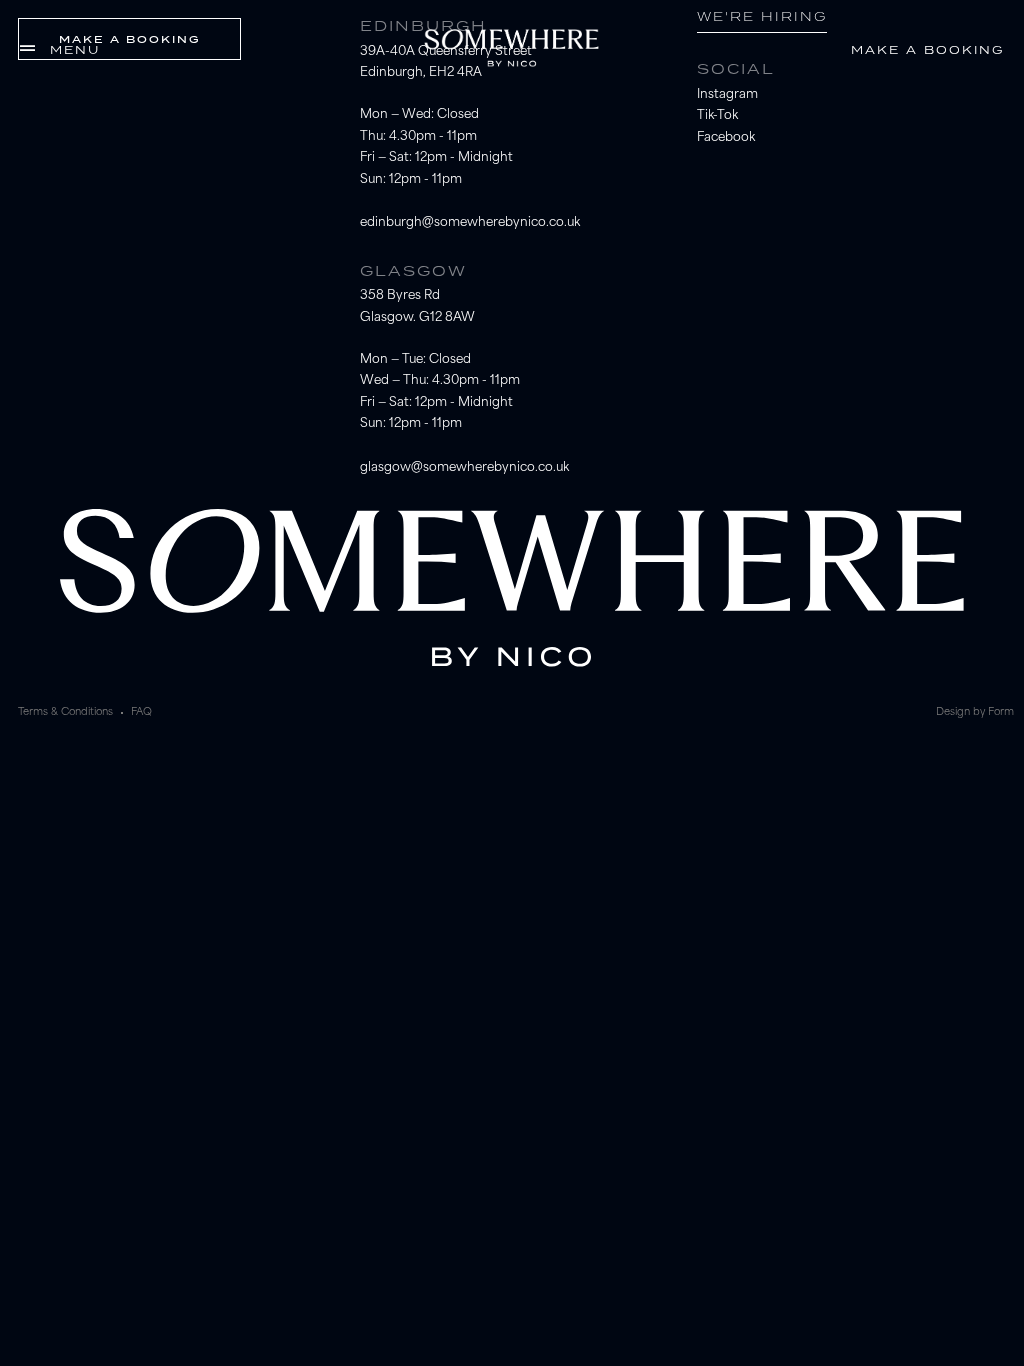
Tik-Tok (717, 116)
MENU (75, 49)
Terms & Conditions (65, 712)
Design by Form (975, 712)
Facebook (726, 138)
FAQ (141, 712)
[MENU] (27, 48)
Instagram (727, 95)
